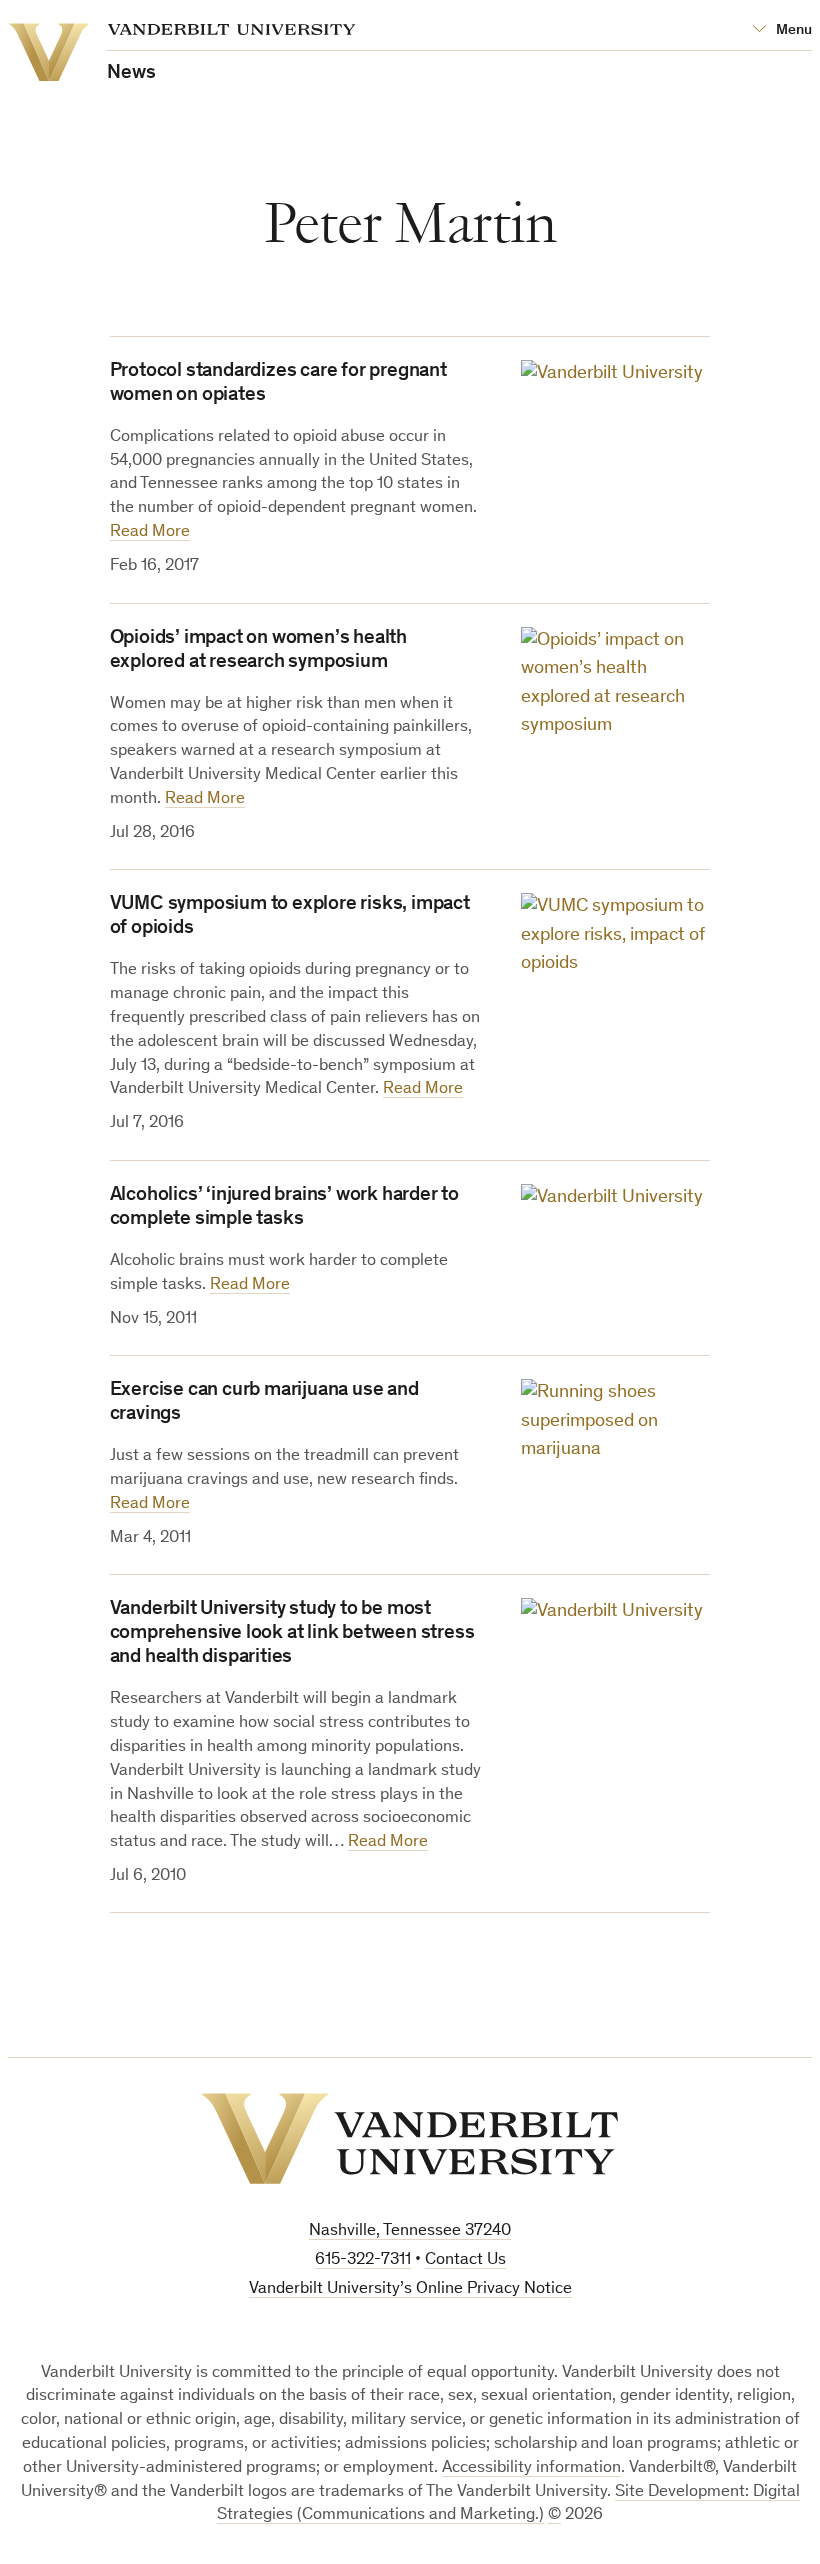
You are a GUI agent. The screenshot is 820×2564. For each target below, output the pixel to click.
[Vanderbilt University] (410, 2138)
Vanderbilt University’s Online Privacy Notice (410, 2289)
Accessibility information (531, 2468)
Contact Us (465, 2260)
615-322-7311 (363, 2260)
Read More (150, 532)
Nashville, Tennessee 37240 (410, 2231)
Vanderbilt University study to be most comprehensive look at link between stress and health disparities (292, 1634)
